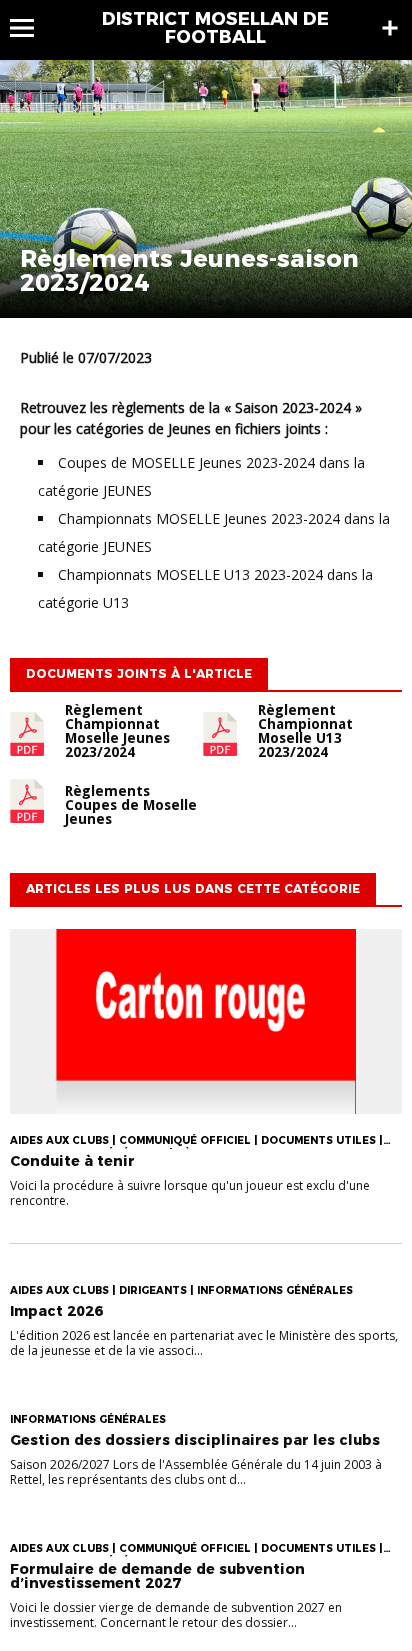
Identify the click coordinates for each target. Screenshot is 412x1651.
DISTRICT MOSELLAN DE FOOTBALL (215, 28)
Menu (31, 28)
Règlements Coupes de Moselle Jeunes (131, 805)
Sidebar (390, 28)
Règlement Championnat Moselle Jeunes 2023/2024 (117, 731)
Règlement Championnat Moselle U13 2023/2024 (305, 731)
